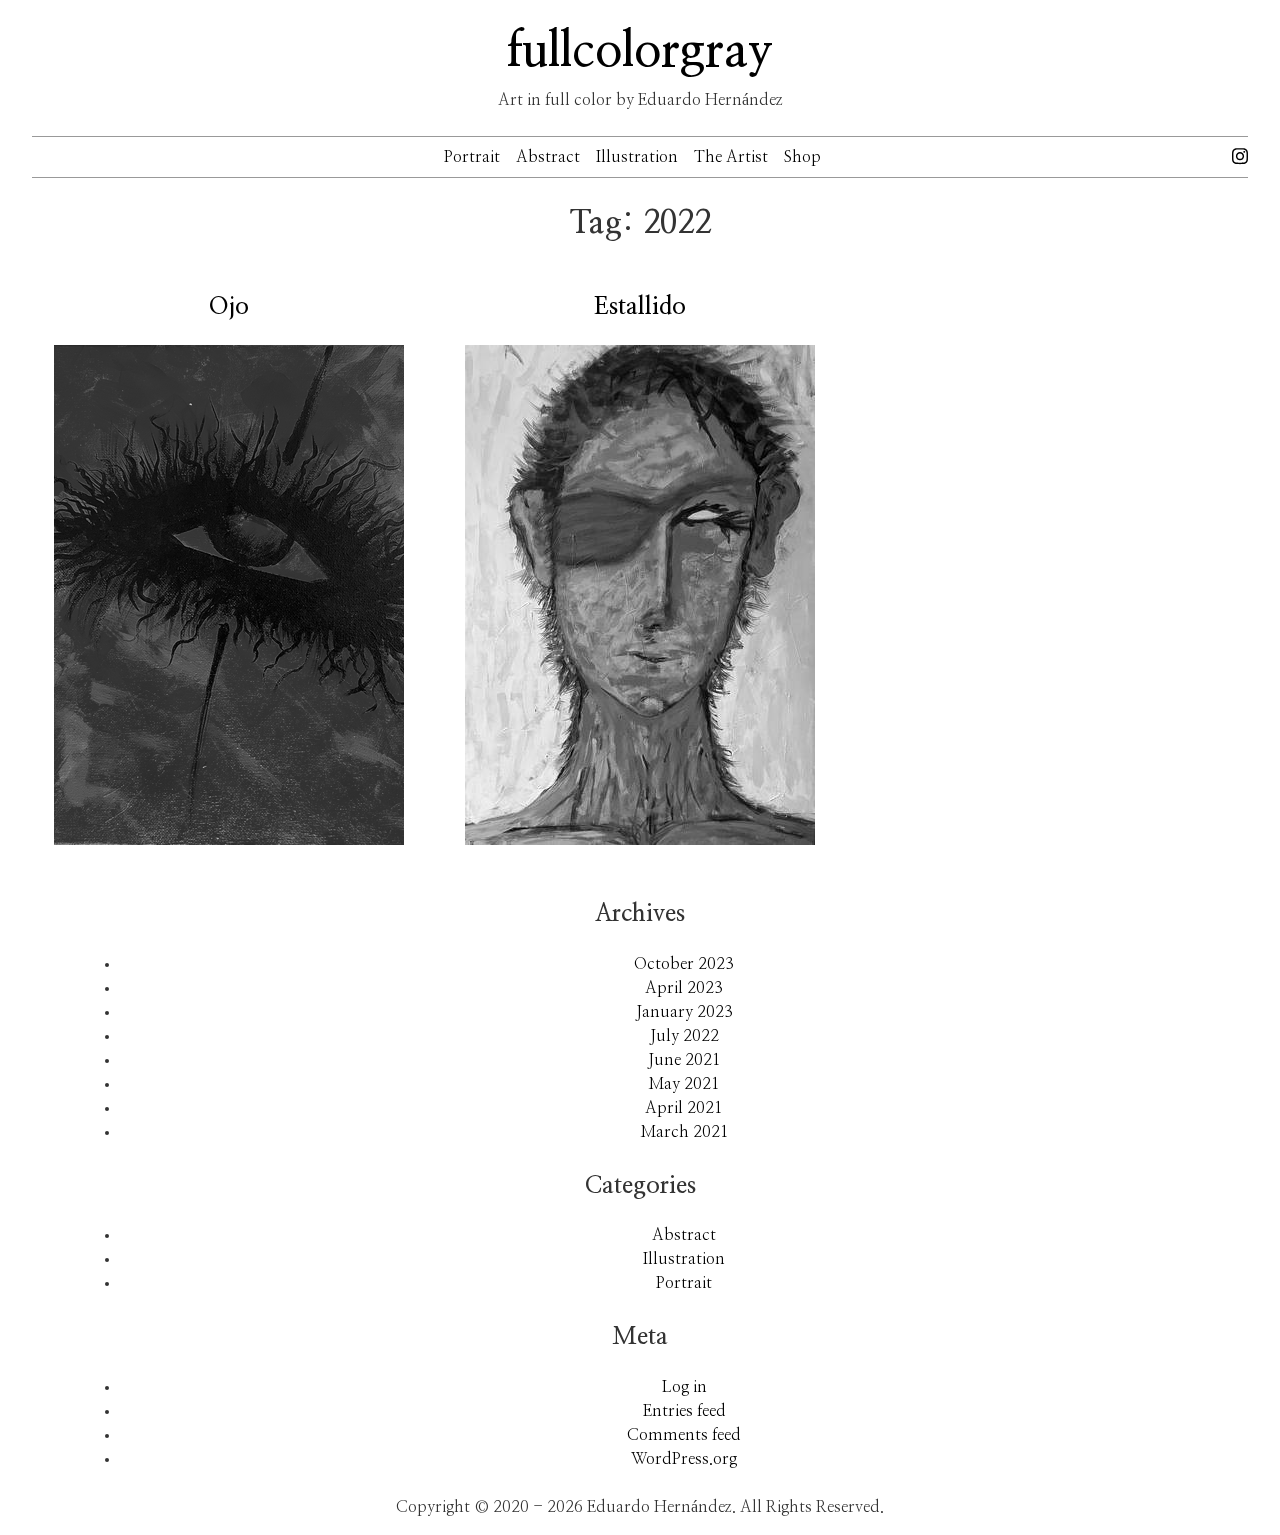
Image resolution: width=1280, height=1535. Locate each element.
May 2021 (684, 1084)
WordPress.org (684, 1459)
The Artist (731, 157)
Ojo (229, 307)
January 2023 (684, 1012)
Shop (802, 157)
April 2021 (684, 1108)
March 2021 (684, 1132)
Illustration (637, 157)
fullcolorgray (640, 52)
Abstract (548, 157)
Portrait (472, 157)
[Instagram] (1240, 155)
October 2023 (684, 964)
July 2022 (684, 1036)
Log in (684, 1387)
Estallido (640, 307)
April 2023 (684, 988)
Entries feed (684, 1411)
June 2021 (684, 1060)
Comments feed (684, 1435)
